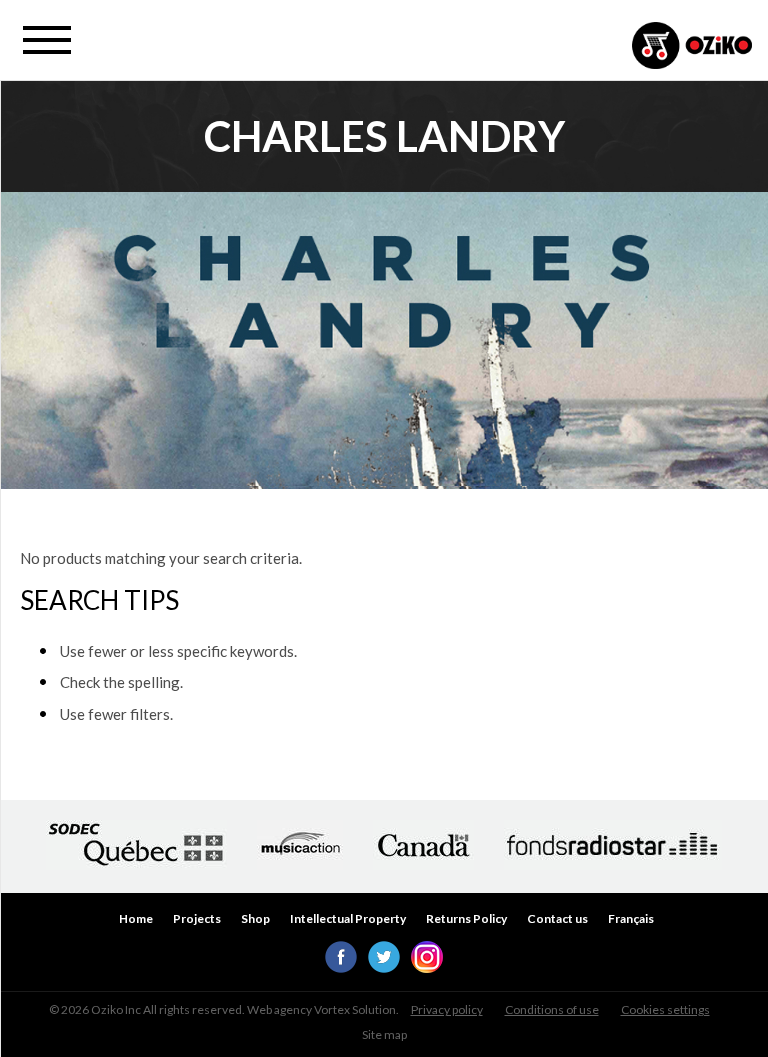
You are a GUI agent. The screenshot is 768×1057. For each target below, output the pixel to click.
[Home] (692, 47)
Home (136, 918)
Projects (197, 918)
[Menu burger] (47, 40)
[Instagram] (427, 967)
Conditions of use (552, 1009)
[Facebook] (341, 967)
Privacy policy (447, 1009)
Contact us (557, 918)
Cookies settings (665, 1009)
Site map (384, 1034)
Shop (255, 918)
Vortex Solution (355, 1009)
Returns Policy (466, 918)
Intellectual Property (348, 918)
